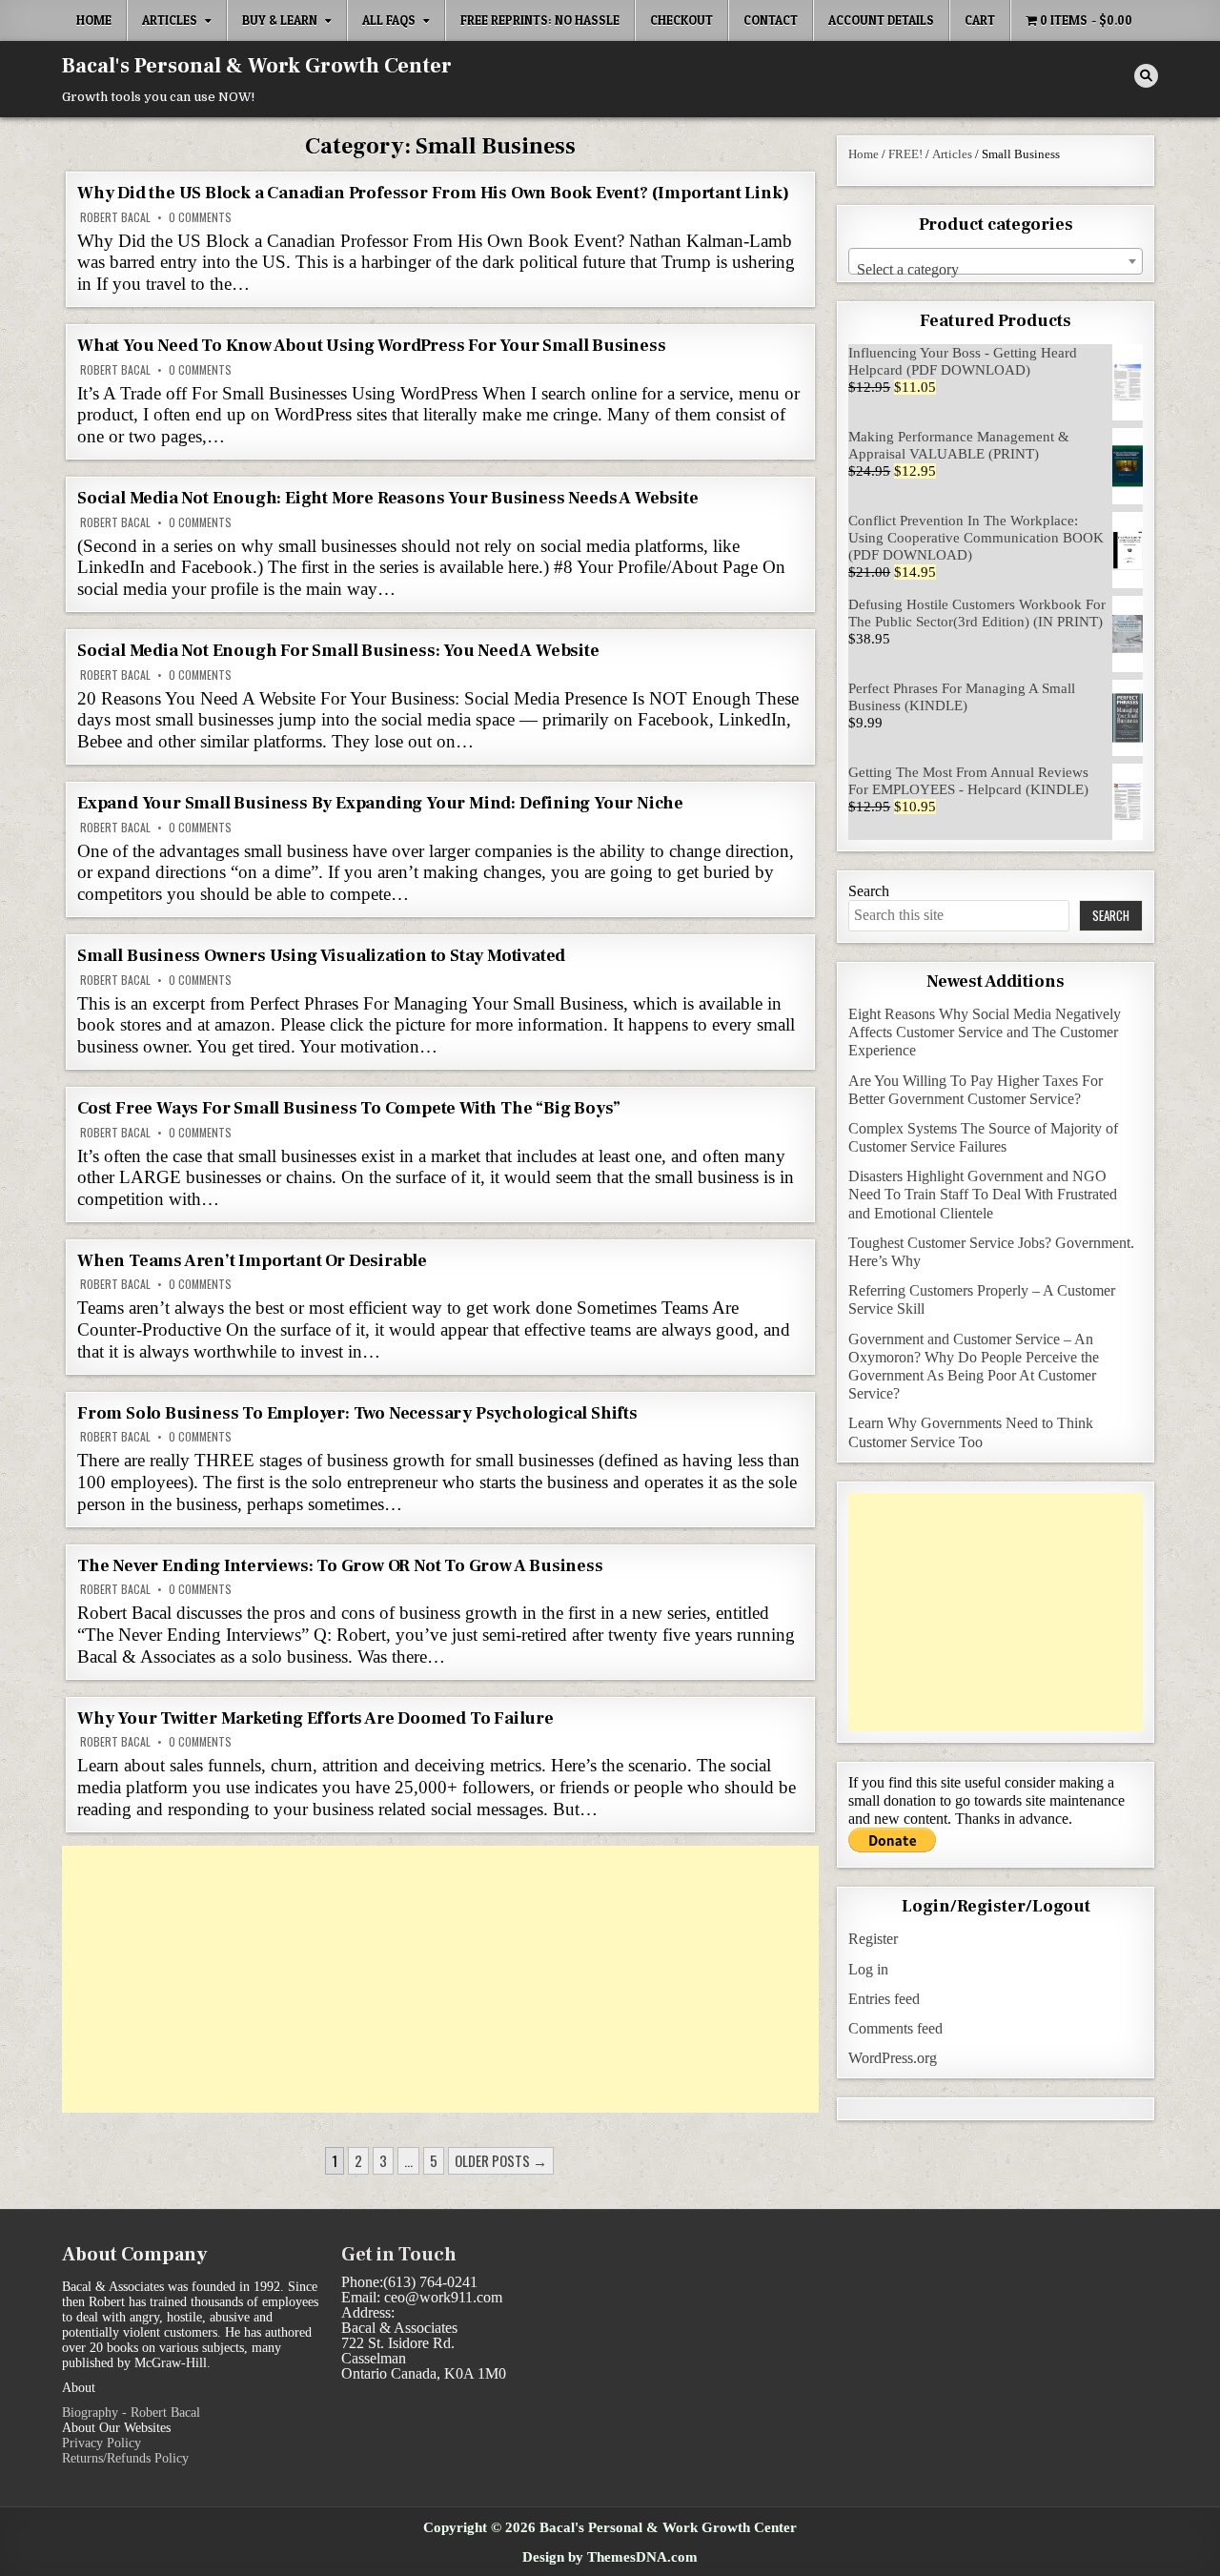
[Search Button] (1146, 76)
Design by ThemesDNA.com (610, 2556)
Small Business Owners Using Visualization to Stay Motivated (321, 956)
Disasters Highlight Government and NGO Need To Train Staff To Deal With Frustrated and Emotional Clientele (983, 1194)
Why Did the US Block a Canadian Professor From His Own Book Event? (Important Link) (433, 193)
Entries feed (884, 1999)
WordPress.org (893, 2058)
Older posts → (501, 2160)
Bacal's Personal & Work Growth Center (257, 66)
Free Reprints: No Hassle (540, 20)
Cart (980, 20)
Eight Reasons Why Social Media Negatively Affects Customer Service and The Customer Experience (985, 1032)
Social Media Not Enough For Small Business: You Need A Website (338, 651)
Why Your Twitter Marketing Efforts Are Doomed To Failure (315, 1718)
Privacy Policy (102, 2443)
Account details (881, 20)
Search (869, 891)
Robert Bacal (115, 217)
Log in (868, 1969)
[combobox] (996, 261)
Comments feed (895, 2028)
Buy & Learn (280, 20)
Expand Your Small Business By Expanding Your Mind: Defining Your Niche (380, 803)
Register (873, 1939)
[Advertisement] (440, 1979)
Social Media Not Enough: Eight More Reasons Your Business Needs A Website (387, 498)
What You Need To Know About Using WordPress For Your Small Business (372, 346)
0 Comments (200, 217)
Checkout (681, 20)
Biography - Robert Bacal (131, 2412)
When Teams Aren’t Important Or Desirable (252, 1261)
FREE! (905, 154)
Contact (771, 20)
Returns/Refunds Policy (125, 2458)
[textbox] (996, 270)
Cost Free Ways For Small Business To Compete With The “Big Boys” (349, 1108)
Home (94, 20)
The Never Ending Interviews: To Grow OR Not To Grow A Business (340, 1566)
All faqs (389, 20)
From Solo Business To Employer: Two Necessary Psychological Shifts (357, 1413)
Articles (170, 20)
